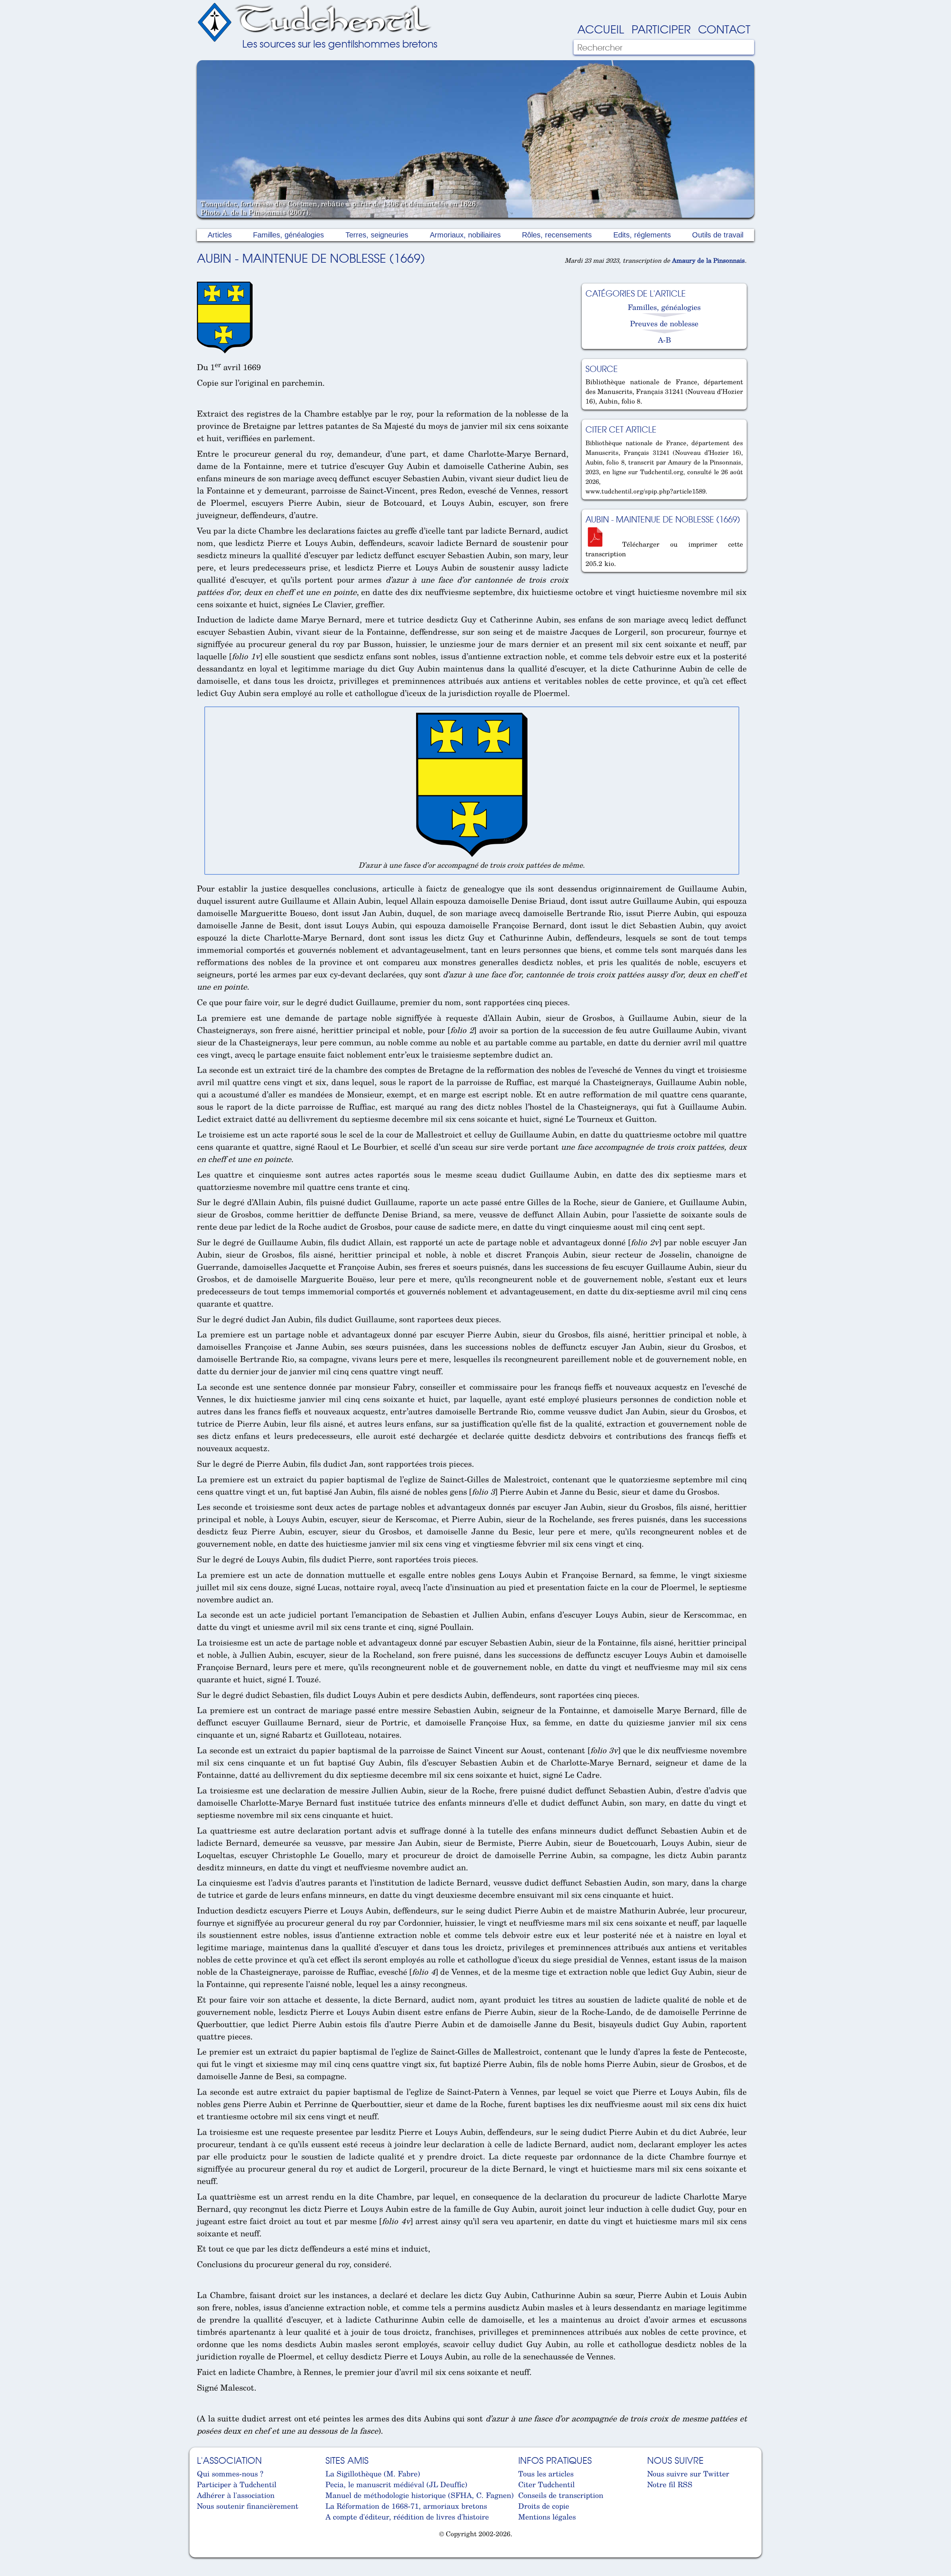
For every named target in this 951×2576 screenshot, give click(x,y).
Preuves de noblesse (664, 323)
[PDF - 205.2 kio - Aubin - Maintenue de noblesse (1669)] (598, 544)
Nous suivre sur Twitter (688, 2474)
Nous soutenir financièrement (248, 2506)
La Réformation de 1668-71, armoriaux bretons (406, 2506)
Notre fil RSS (670, 2484)
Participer (661, 29)
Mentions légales (547, 2517)
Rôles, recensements (557, 235)
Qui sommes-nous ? (230, 2474)
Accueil (601, 29)
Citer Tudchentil (546, 2484)
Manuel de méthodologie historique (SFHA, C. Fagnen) (420, 2495)
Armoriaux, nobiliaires (465, 235)
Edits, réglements (642, 235)
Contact (724, 29)
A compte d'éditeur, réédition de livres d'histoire (407, 2517)
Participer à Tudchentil (237, 2484)
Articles (220, 235)
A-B (664, 340)
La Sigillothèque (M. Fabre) (373, 2474)
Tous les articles (546, 2474)
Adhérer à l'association (236, 2495)
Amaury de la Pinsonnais (708, 260)
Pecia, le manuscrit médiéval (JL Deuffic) (396, 2484)
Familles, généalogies (288, 235)
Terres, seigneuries (377, 235)
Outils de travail (718, 235)
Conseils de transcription (561, 2495)
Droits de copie (544, 2506)
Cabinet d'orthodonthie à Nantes (203, 2553)
